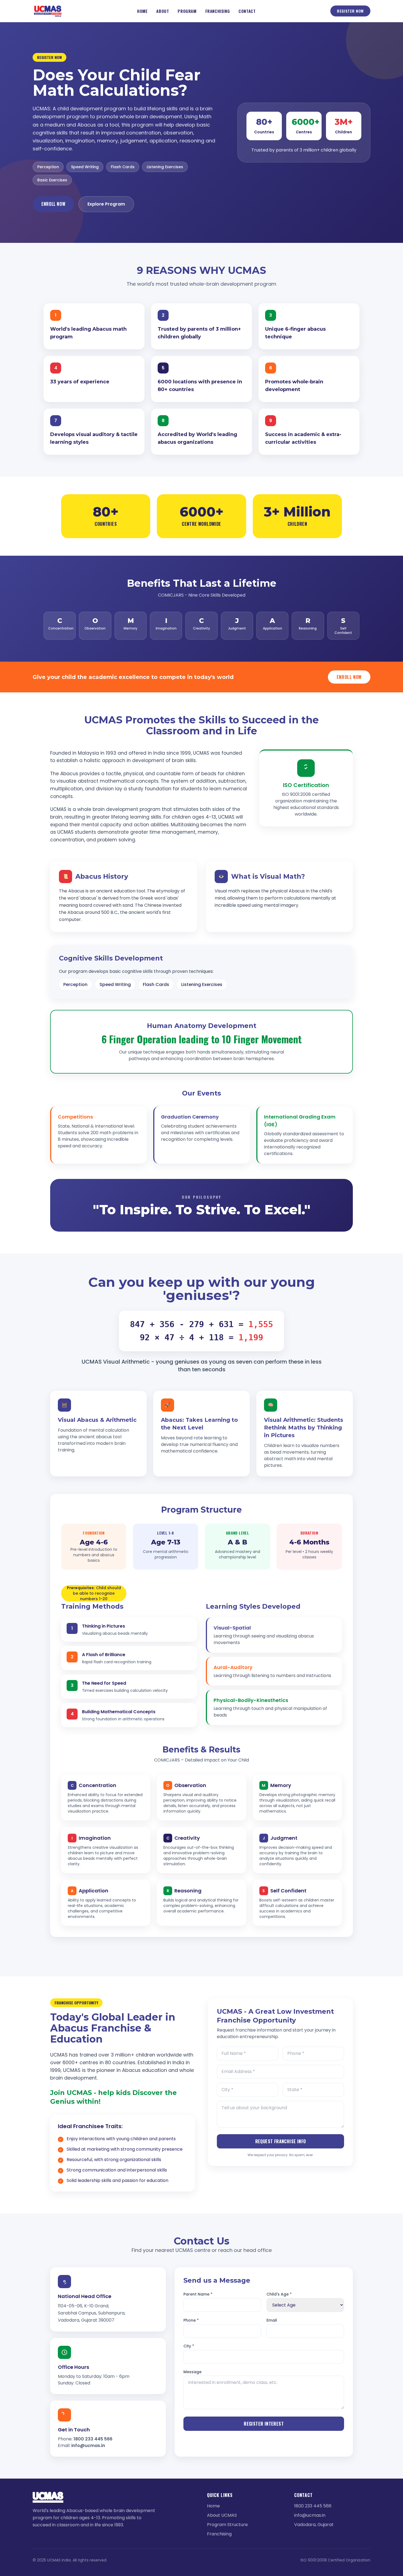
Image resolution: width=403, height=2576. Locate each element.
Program (187, 11)
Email (272, 2320)
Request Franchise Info (281, 2141)
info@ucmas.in (88, 2446)
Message (192, 2372)
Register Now (350, 11)
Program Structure (227, 2525)
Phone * (191, 2320)
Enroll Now (53, 204)
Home (142, 11)
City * (189, 2346)
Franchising (218, 11)
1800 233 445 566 (93, 2439)
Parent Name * (198, 2294)
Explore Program (106, 204)
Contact (247, 11)
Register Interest (264, 2424)
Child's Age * (279, 2294)
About (163, 11)
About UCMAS (222, 2515)
